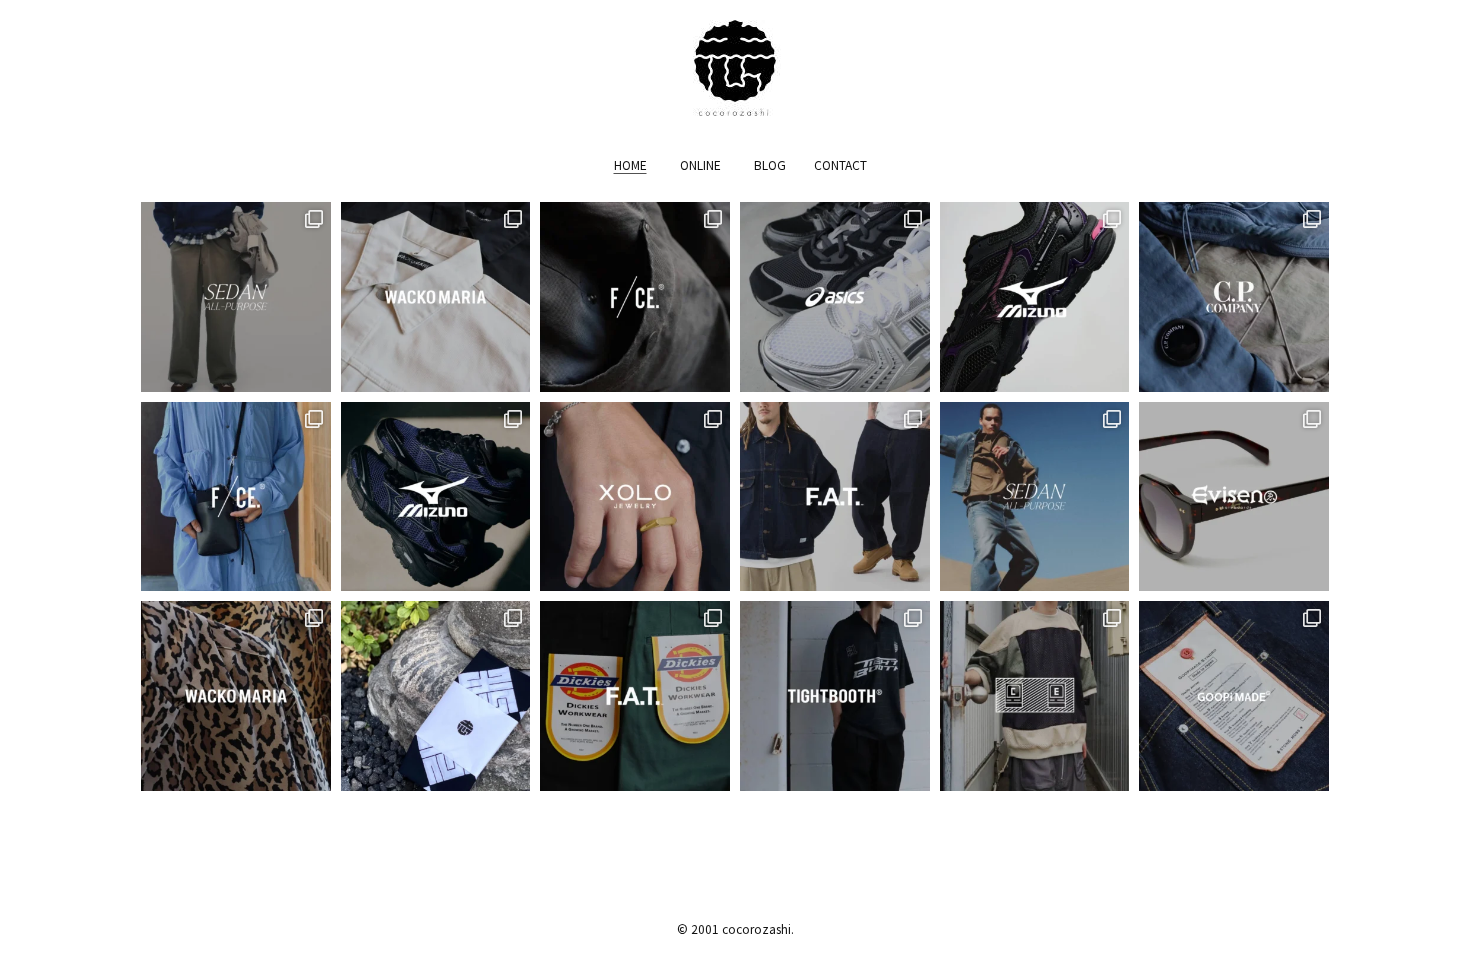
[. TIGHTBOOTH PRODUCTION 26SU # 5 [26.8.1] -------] (835, 696)
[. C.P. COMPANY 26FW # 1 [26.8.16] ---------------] (1234, 297)
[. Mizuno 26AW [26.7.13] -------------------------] (436, 497)
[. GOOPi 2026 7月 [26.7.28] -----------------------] (1234, 696)
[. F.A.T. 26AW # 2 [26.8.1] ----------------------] (635, 696)
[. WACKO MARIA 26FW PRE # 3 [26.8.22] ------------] (436, 297)
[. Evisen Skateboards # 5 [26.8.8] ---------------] (1234, 497)
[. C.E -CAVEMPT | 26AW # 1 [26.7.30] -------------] (1035, 696)
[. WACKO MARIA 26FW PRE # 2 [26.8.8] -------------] (236, 696)
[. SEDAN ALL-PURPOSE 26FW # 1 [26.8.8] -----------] (1035, 497)
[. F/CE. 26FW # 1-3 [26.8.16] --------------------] (236, 497)
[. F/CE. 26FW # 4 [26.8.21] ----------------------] (635, 297)
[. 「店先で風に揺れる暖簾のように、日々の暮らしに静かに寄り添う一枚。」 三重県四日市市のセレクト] (436, 696)
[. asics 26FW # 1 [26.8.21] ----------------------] (835, 297)
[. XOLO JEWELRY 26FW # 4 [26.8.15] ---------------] (635, 497)
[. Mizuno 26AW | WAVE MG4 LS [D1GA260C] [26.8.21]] (1035, 297)
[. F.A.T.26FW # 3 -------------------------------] (835, 497)
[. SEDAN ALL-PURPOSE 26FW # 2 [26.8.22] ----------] (236, 297)
